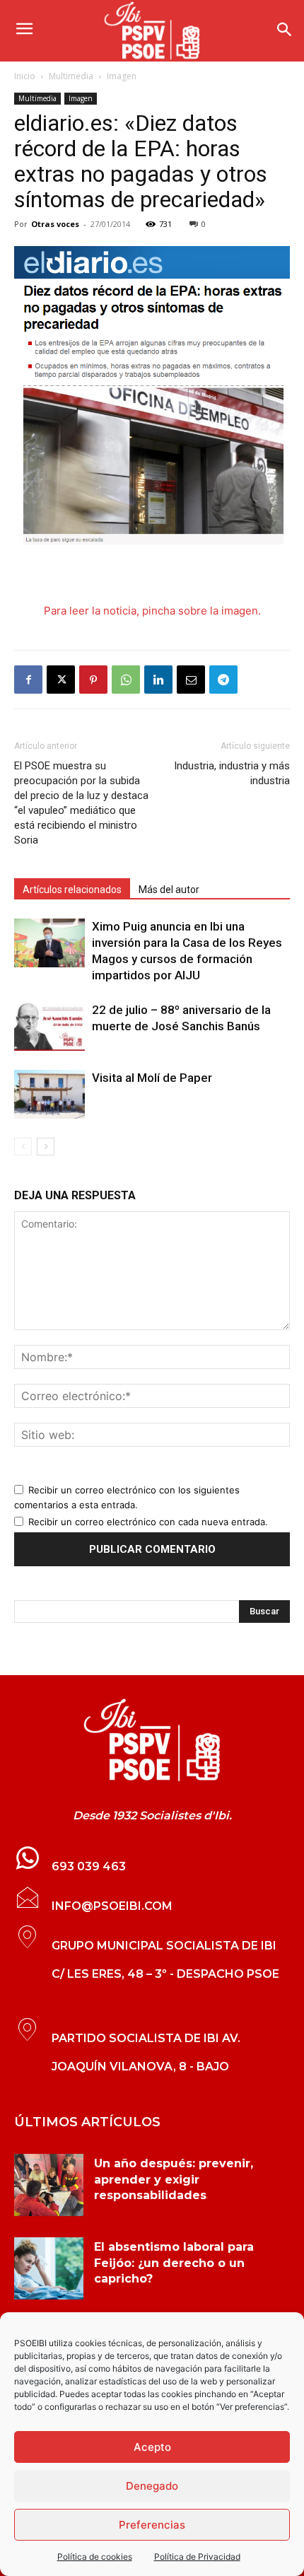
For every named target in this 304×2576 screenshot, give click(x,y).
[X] (61, 680)
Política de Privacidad (197, 2557)
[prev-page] (23, 1147)
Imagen (122, 76)
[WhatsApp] (126, 680)
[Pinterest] (93, 680)
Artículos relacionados (72, 890)
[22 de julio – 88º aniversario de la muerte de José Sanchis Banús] (49, 1026)
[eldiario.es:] (152, 1740)
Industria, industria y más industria (232, 773)
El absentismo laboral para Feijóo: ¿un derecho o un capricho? (174, 2263)
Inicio (25, 76)
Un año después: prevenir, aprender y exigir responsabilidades (174, 2179)
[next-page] (46, 1147)
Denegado (152, 2486)
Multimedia (71, 76)
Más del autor (169, 890)
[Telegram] (223, 680)
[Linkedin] (158, 680)
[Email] (191, 680)
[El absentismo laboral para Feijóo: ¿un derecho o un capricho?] (49, 2268)
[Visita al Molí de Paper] (49, 1094)
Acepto (152, 2447)
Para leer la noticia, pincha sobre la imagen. (152, 611)
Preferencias (152, 2525)
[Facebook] (28, 680)
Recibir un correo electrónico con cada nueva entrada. (148, 1522)
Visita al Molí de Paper (152, 1078)
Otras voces (55, 224)
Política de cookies (95, 2557)
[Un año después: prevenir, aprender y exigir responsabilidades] (49, 2185)
